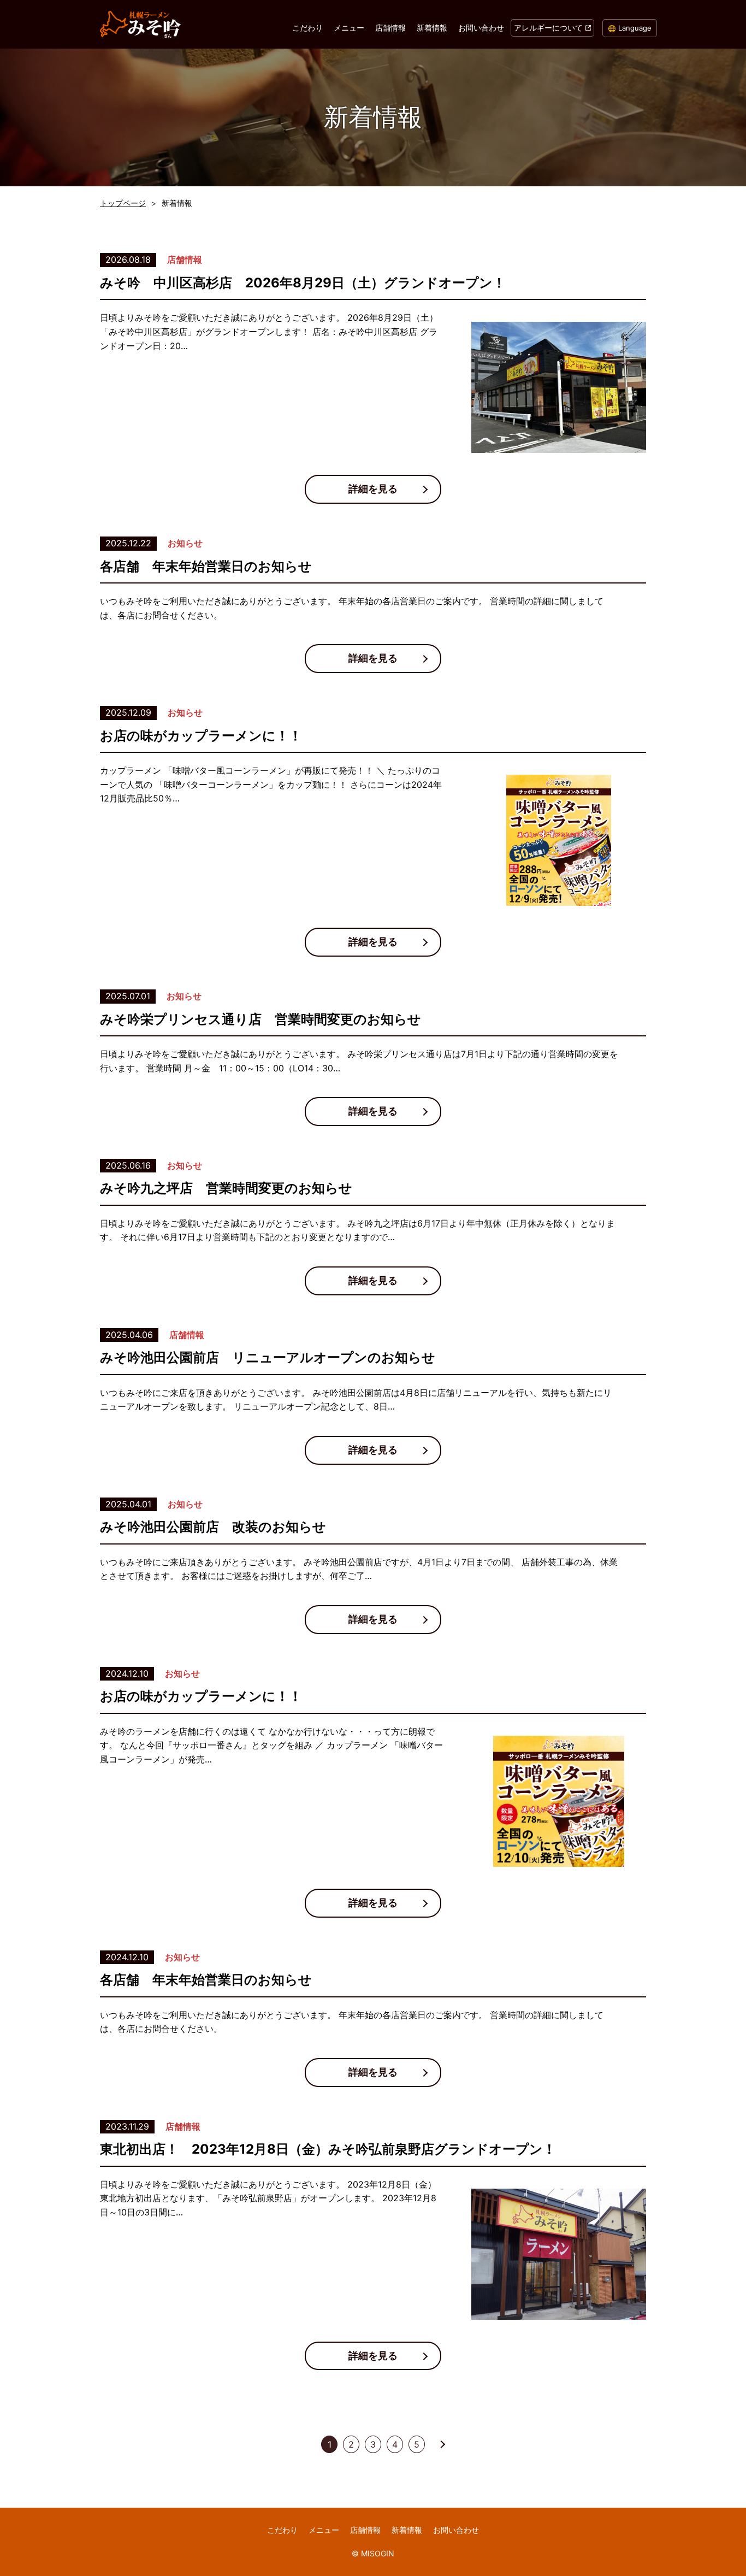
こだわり (307, 28)
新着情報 (432, 28)
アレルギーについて (548, 28)
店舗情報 (390, 28)
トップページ (123, 203)
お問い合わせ (481, 28)
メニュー (349, 28)
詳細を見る (373, 489)
